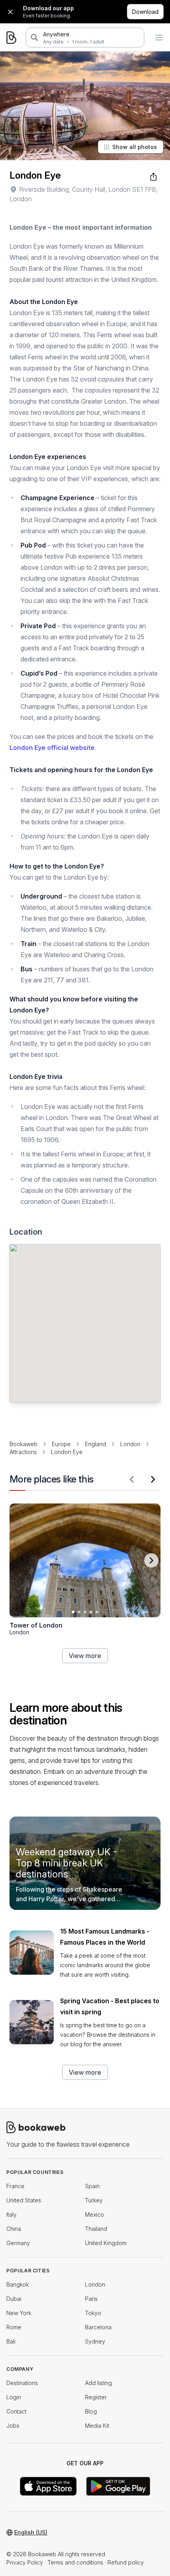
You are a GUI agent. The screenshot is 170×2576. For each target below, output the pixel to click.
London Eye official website (52, 748)
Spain (92, 2186)
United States (24, 2200)
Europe (61, 1444)
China (14, 2229)
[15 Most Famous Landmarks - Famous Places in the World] (32, 1953)
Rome (14, 2327)
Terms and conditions (75, 2562)
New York (19, 2313)
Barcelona (98, 2327)
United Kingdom (106, 2243)
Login (14, 2397)
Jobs (13, 2426)
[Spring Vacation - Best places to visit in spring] (32, 2022)
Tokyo (93, 2313)
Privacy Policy (25, 2562)
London (130, 1444)
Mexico (94, 2214)
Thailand (96, 2229)
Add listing (98, 2383)
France (15, 2186)
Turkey (94, 2200)
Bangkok (18, 2284)
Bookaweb (24, 1444)
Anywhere (56, 34)
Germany (18, 2243)
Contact (16, 2411)
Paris (91, 2299)
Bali (11, 2341)
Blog (91, 2411)
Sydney (95, 2341)
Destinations (22, 2383)
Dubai (14, 2299)
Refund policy (126, 2562)
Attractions (23, 1452)
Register (96, 2397)
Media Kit (97, 2426)
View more (85, 1656)
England (95, 1444)
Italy (11, 2214)
